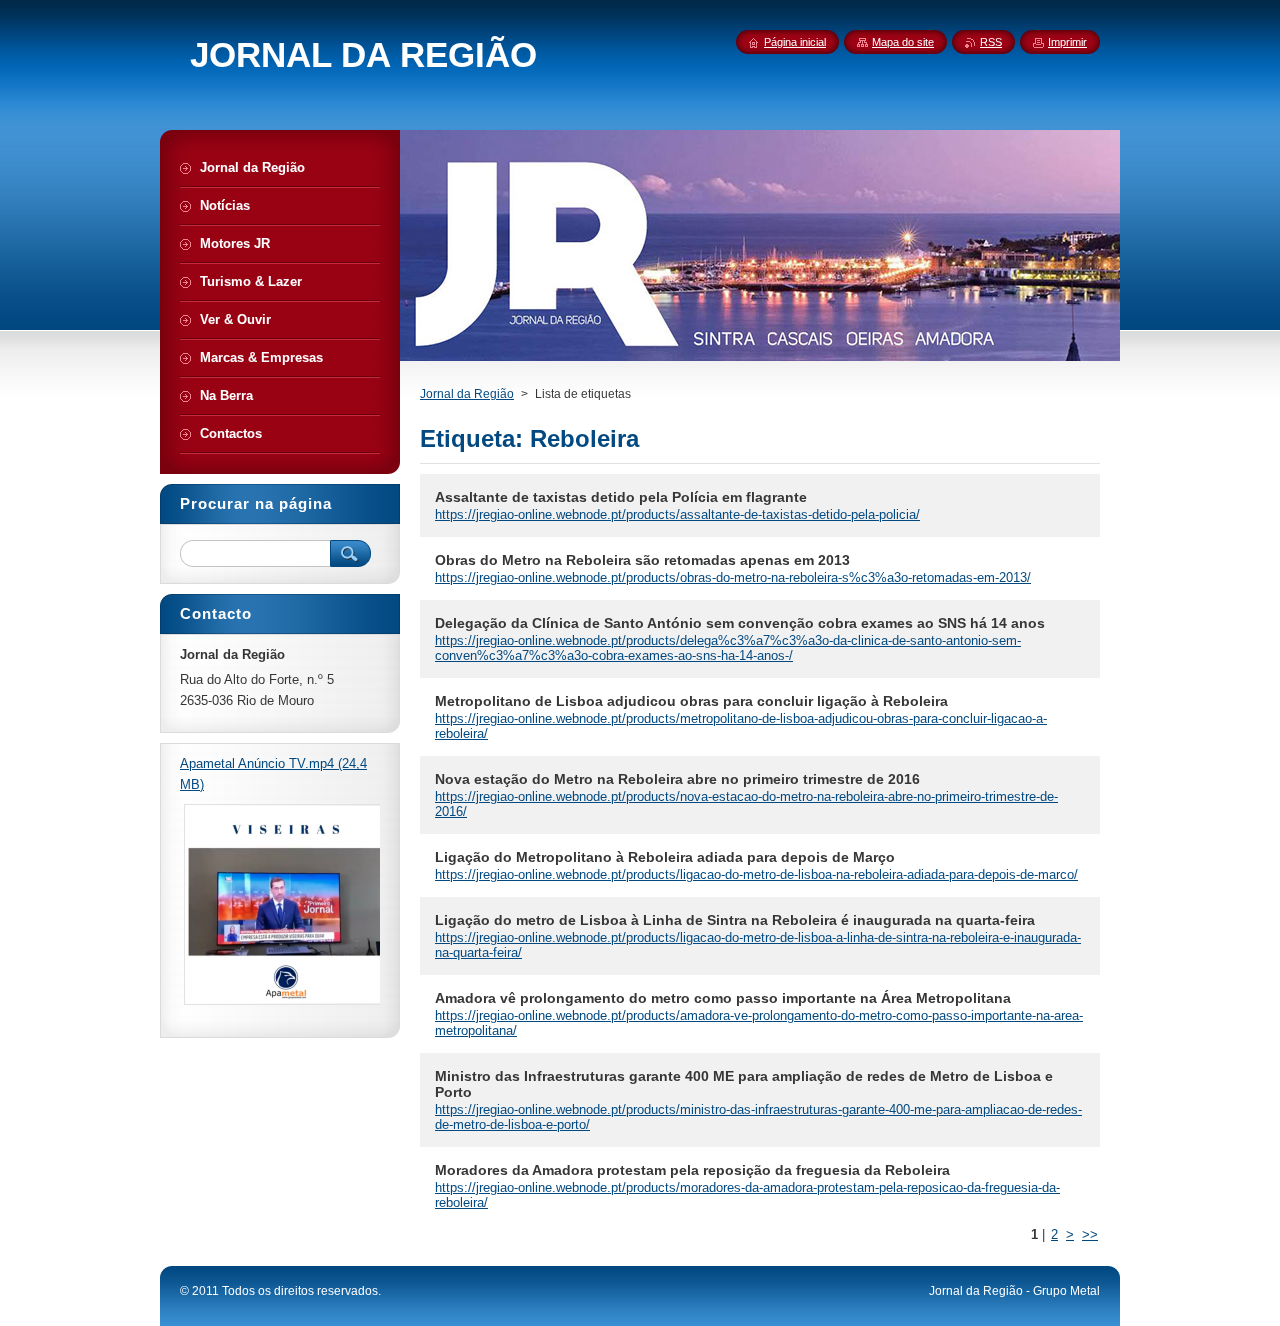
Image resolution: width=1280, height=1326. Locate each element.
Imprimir (1067, 42)
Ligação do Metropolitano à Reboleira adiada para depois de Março (665, 857)
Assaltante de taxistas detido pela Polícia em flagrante (621, 497)
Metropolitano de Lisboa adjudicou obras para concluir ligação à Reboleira (691, 701)
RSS (991, 42)
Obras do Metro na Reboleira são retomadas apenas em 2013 (642, 560)
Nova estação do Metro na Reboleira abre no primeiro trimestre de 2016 (677, 779)
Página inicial (795, 42)
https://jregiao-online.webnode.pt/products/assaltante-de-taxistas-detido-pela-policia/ (677, 514)
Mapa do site (903, 42)
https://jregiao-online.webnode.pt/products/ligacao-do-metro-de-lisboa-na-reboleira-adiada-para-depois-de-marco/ (756, 874)
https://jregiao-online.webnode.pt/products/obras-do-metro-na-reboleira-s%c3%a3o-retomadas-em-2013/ (733, 577)
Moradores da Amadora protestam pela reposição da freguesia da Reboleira (692, 1170)
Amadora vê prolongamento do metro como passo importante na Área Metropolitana (723, 998)
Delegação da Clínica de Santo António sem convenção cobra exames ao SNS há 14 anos (740, 623)
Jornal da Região (467, 394)
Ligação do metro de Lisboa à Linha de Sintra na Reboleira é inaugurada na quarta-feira (735, 920)
